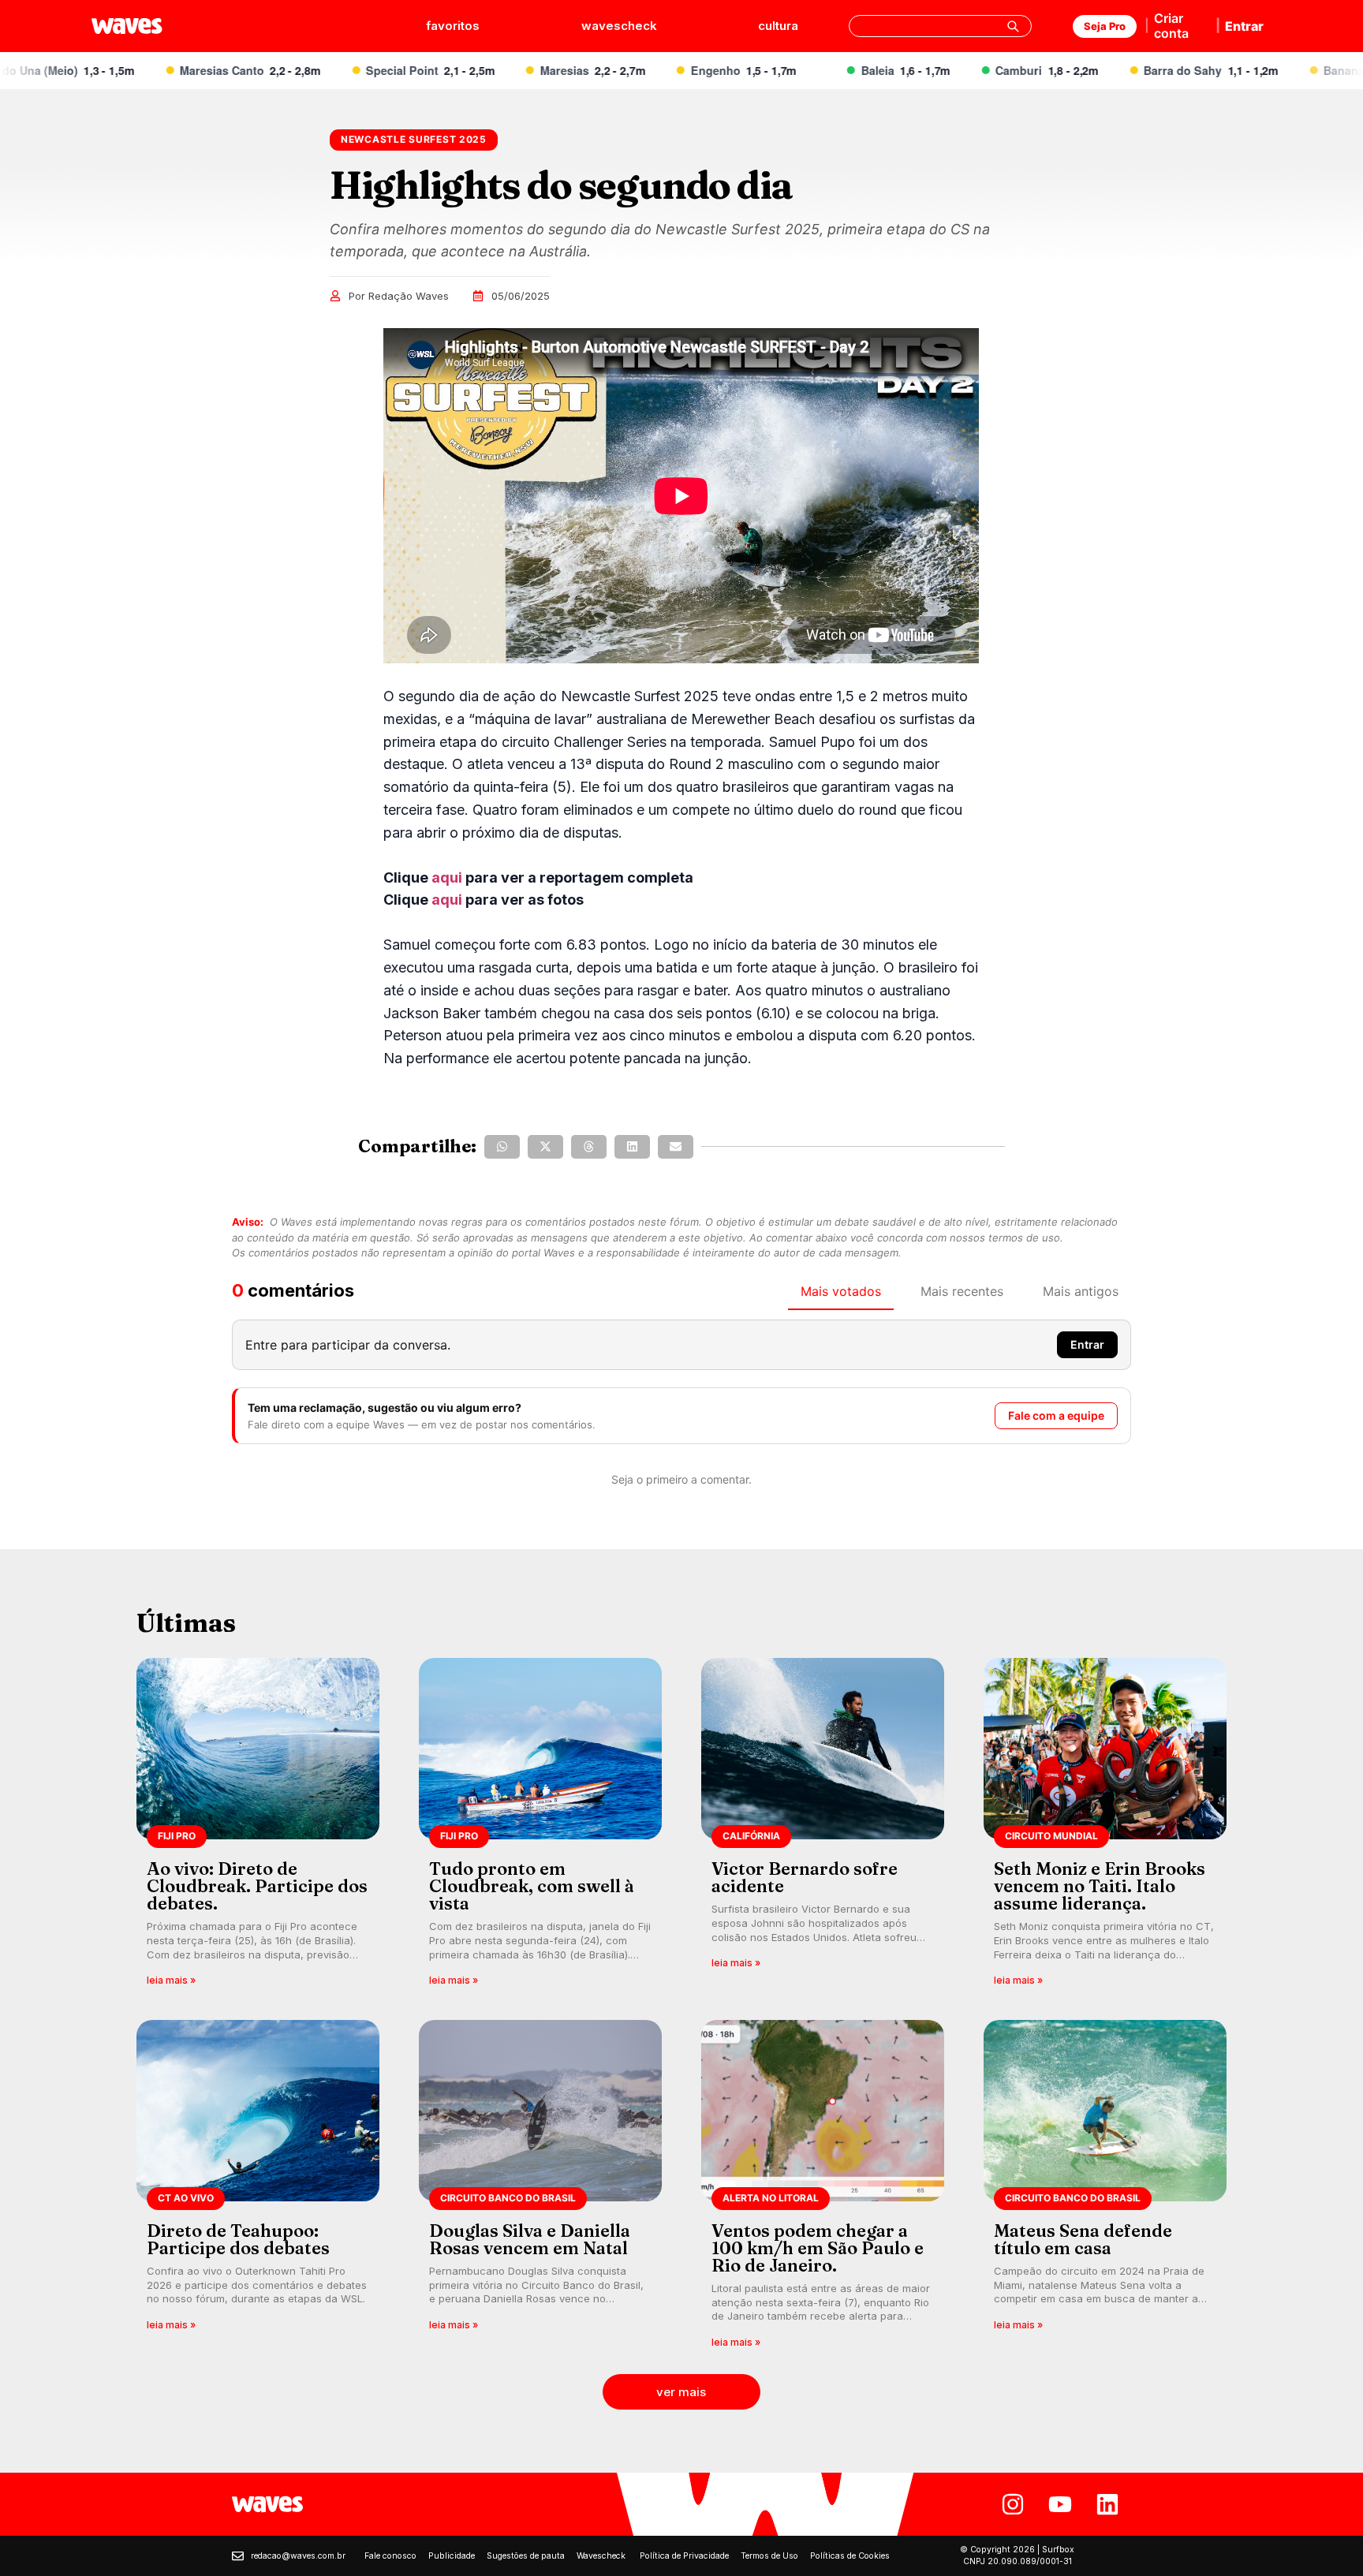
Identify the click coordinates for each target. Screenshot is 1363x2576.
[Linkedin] (1107, 2504)
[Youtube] (1060, 2504)
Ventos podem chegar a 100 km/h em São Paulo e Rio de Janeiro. (818, 2248)
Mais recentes (962, 1291)
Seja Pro (1105, 26)
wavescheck (619, 26)
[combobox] (940, 26)
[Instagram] (1013, 2504)
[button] (502, 1147)
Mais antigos (1081, 1291)
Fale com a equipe (1056, 1415)
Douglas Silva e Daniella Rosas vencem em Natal (530, 2239)
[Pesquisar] (1013, 26)
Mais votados (841, 1291)
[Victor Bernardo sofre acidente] (823, 1827)
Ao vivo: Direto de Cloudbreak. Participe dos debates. (257, 1886)
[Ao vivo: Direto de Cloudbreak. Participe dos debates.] (258, 1827)
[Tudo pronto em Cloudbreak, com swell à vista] (540, 1827)
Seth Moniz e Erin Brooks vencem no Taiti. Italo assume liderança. (1100, 1886)
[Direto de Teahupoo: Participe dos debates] (258, 2189)
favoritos (453, 26)
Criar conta (1171, 26)
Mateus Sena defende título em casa (1083, 2239)
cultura (778, 26)
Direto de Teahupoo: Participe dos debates (238, 2239)
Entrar (1244, 26)
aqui (447, 877)
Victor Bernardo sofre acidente (805, 1877)
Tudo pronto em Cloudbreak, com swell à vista (532, 1886)
